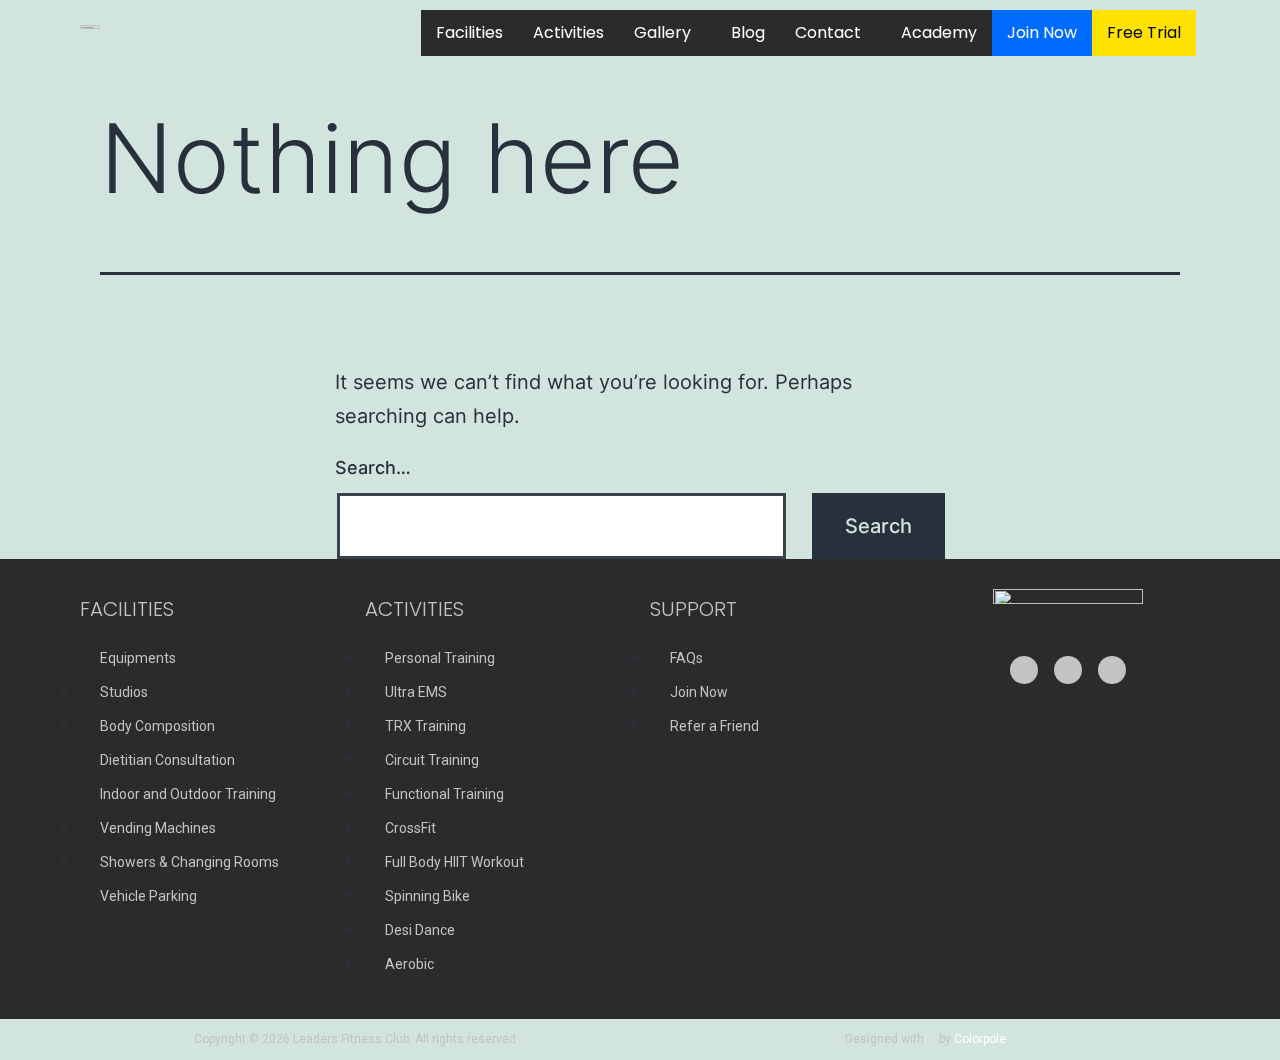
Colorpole (980, 1039)
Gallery (662, 32)
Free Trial (1144, 32)
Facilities (469, 32)
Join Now (1042, 32)
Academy (939, 32)
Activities (568, 32)
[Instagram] (1112, 670)
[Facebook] (1068, 670)
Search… (373, 467)
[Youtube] (1024, 670)
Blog (748, 32)
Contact (828, 32)
